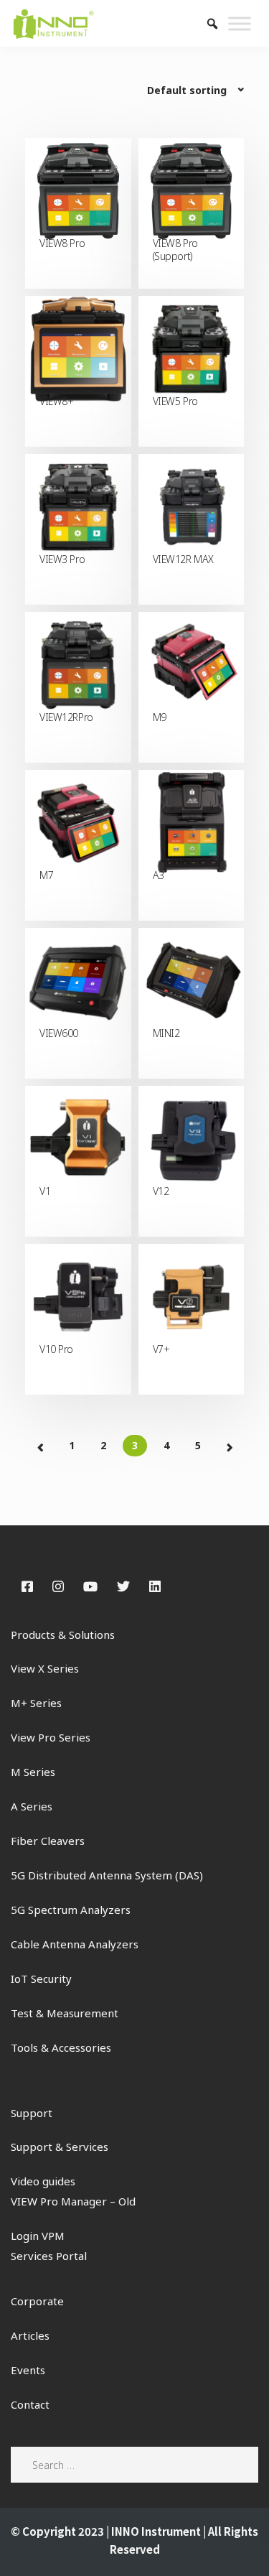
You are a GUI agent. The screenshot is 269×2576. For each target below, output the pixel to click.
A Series (32, 1806)
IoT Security (41, 1979)
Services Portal (49, 2256)
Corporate (37, 2301)
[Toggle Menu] (240, 23)
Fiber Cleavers (48, 1841)
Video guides (43, 2181)
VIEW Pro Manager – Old (73, 2201)
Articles (30, 2335)
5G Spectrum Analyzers (71, 1910)
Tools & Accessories (61, 2047)
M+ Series (36, 1703)
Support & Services (60, 2147)
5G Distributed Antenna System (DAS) (107, 1875)
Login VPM (38, 2236)
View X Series (45, 1668)
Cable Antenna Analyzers (75, 1944)
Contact (30, 2404)
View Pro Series (51, 1737)
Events (28, 2370)
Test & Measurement (65, 2013)
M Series (33, 1772)
